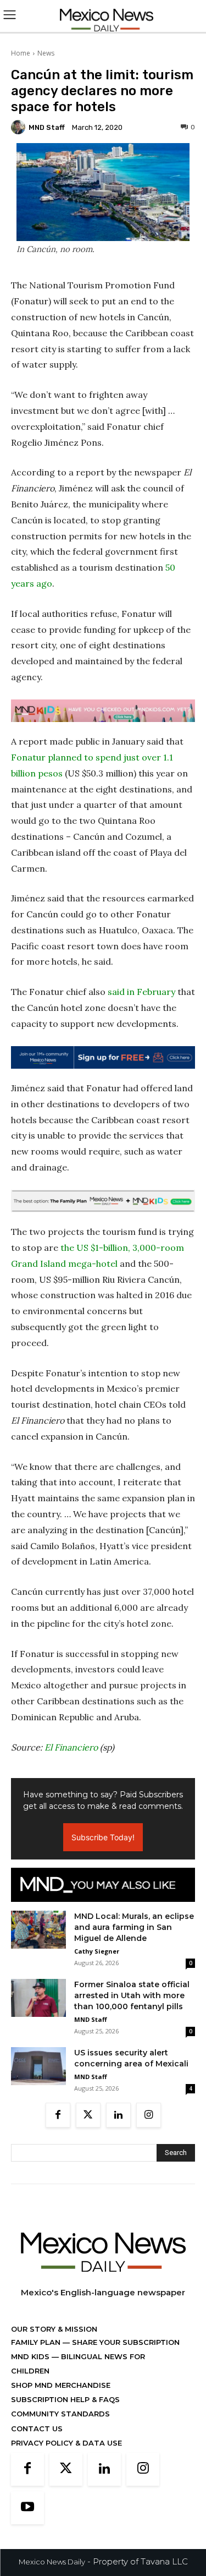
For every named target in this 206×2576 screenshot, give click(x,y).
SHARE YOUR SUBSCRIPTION (125, 2342)
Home (21, 53)
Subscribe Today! (103, 1837)
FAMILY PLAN (37, 2342)
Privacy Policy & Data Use (66, 2443)
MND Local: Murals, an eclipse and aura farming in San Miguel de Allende (134, 1927)
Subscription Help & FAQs (65, 2399)
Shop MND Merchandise (61, 2385)
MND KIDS (31, 2356)
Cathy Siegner (97, 1951)
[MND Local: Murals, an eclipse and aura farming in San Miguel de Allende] (38, 1929)
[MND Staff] (20, 127)
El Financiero (71, 1747)
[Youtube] (27, 2508)
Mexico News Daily (52, 2562)
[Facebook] (58, 2115)
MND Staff (47, 127)
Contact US (37, 2429)
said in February (141, 992)
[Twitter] (88, 2115)
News (46, 53)
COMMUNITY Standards (60, 2414)
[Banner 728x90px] (103, 711)
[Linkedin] (118, 2115)
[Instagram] (149, 2115)
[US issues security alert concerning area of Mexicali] (38, 2066)
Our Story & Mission (54, 2329)
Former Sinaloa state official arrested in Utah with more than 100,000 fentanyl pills (132, 1995)
